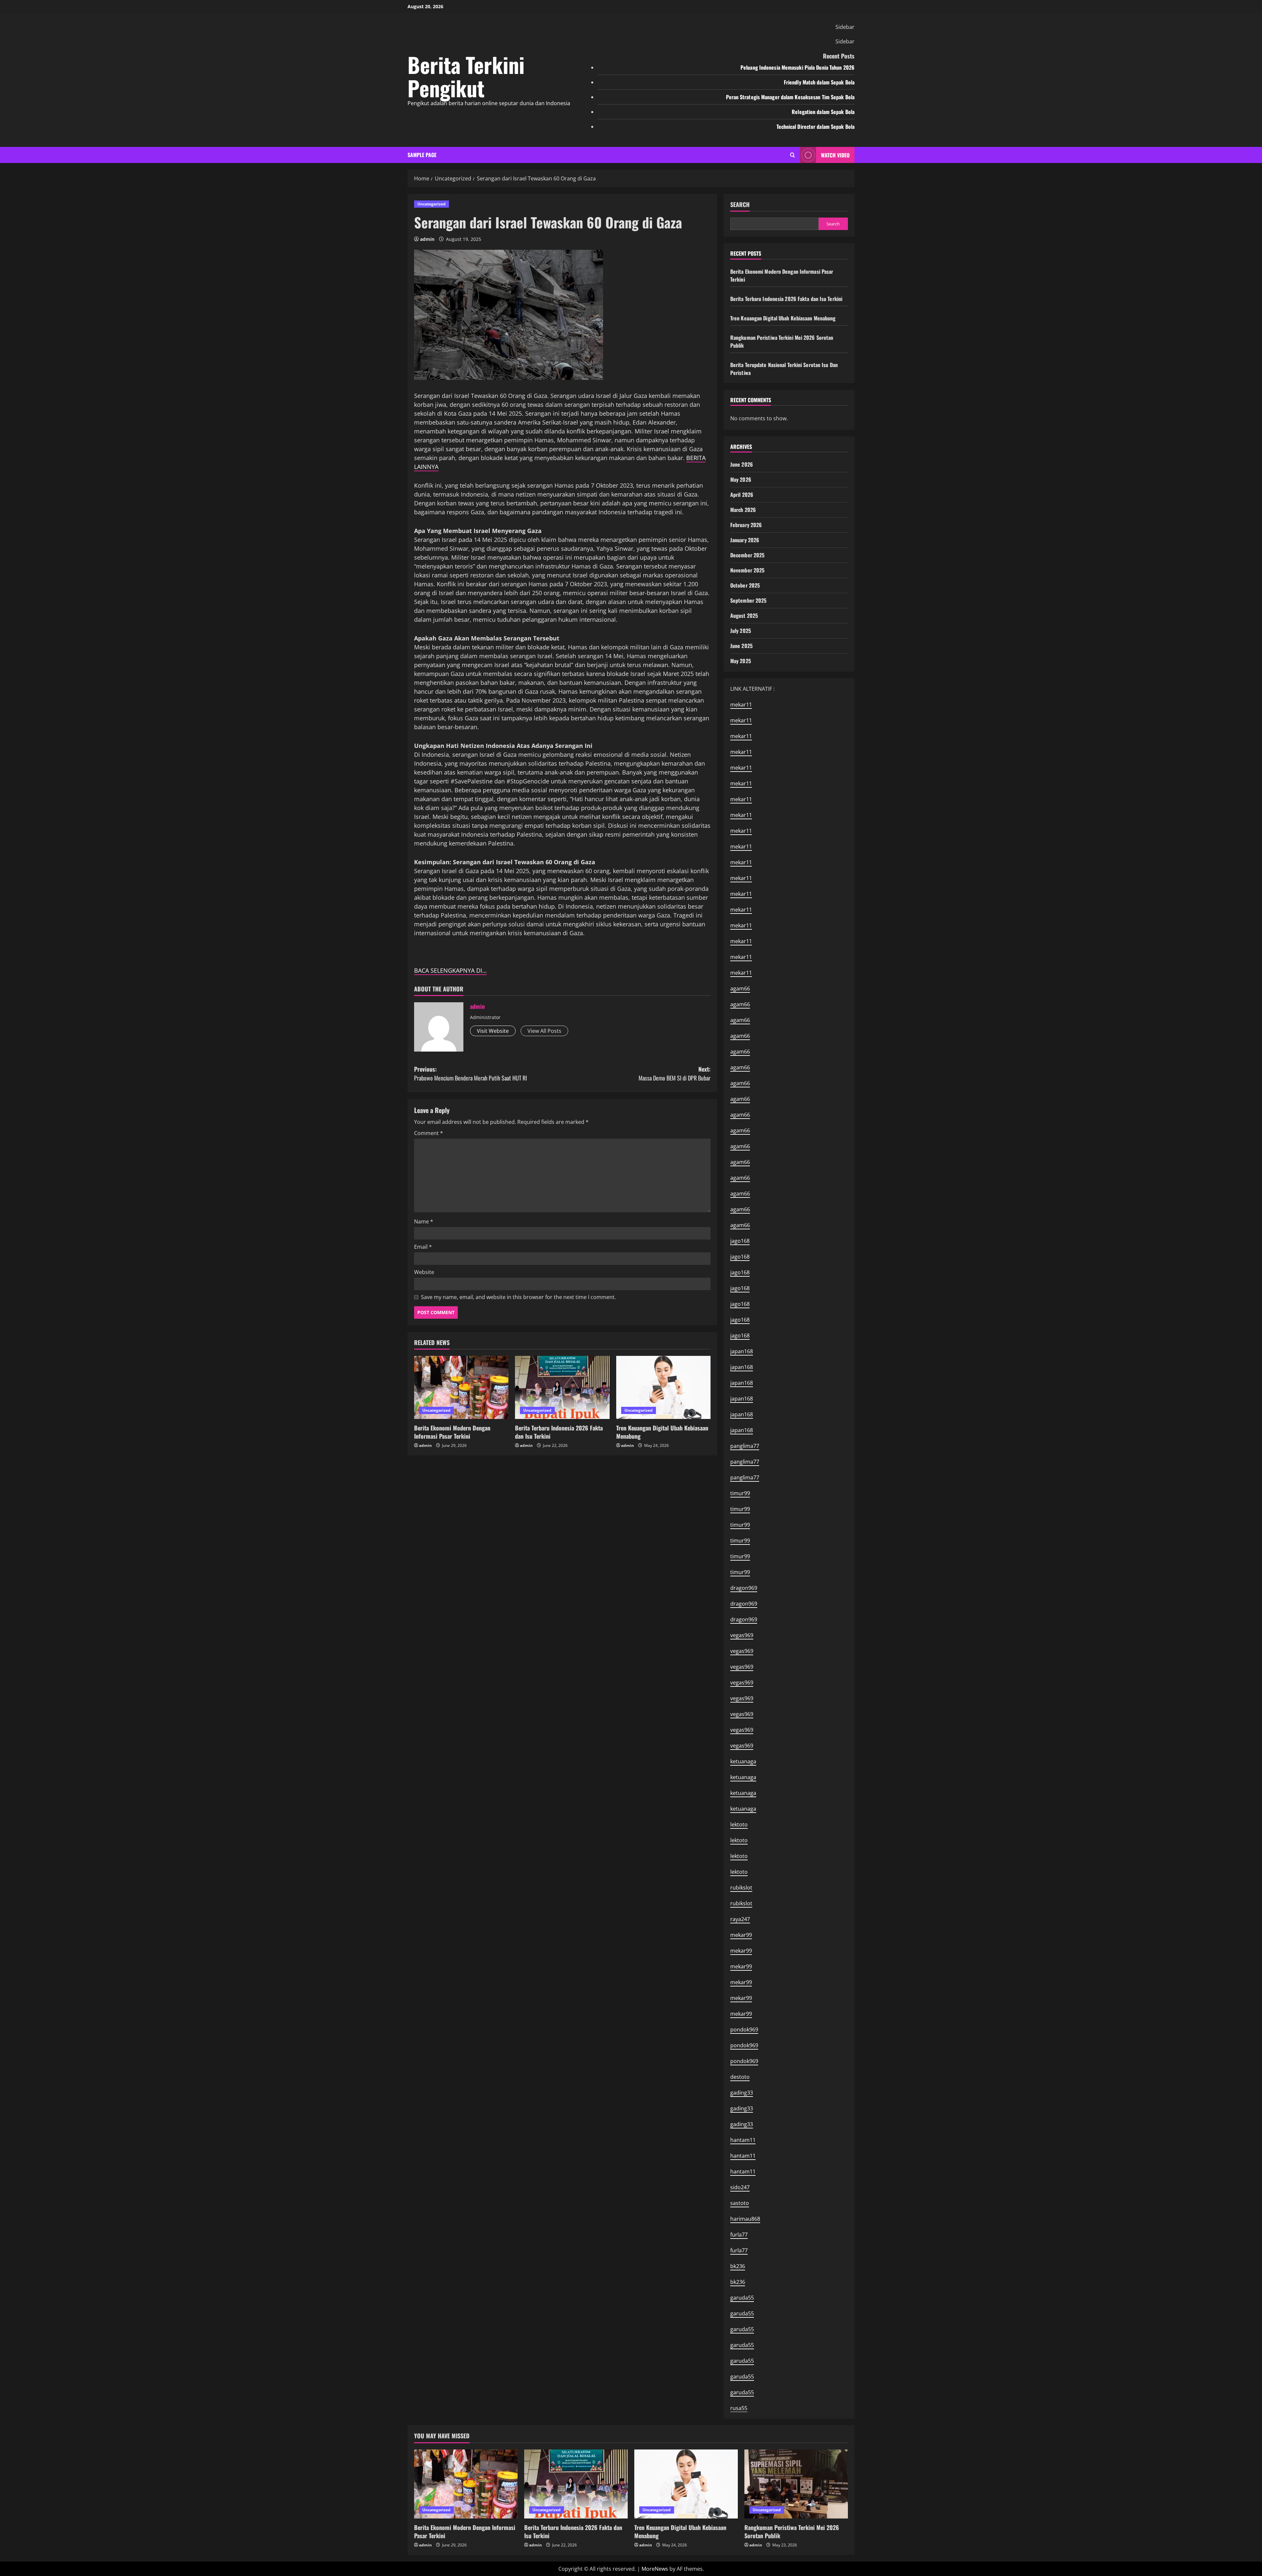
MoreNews (655, 2569)
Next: (675, 1073)
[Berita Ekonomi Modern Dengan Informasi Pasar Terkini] (461, 1387)
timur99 (740, 1493)
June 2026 (742, 464)
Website (424, 1272)
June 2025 (741, 646)
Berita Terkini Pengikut (466, 76)
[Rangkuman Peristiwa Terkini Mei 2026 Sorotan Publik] (796, 2484)
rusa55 (739, 2408)
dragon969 (744, 1588)
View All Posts (544, 1031)
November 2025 (747, 570)
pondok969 (744, 2030)
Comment (429, 1133)
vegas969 (742, 1635)
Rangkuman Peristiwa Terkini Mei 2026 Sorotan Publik (792, 2531)
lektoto (739, 1824)
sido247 (740, 2187)
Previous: (470, 1073)
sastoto (740, 2203)
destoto (740, 2077)
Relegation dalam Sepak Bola (823, 112)
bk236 (738, 2266)
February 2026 (746, 525)
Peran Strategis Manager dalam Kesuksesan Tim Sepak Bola (790, 97)
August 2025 (744, 615)
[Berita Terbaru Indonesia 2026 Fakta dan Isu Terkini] (562, 1387)
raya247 (740, 1919)
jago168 (740, 1241)
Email (423, 1247)
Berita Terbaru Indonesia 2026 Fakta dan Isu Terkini (559, 1432)
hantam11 (743, 2140)
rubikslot (741, 1888)
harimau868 (745, 2219)
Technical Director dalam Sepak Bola (816, 127)
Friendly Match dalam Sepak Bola (819, 82)
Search (740, 205)
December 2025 (747, 555)
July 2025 (741, 631)
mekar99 (741, 1935)
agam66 (740, 988)
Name (424, 1221)
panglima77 (745, 1446)
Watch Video (835, 155)
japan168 (742, 1351)
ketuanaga (743, 1761)
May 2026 (741, 479)
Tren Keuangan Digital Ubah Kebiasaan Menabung (662, 1432)
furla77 (739, 2235)
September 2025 (748, 600)
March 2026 (743, 510)
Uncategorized (432, 204)
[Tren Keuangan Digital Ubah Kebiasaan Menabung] (663, 1387)
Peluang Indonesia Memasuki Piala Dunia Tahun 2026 (797, 67)
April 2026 (742, 495)
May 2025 (741, 661)
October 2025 (745, 585)
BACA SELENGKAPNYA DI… (450, 970)
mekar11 (741, 705)
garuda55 (742, 2298)
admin (427, 239)
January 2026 (745, 540)
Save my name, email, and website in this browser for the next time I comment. (518, 1297)
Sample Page (422, 155)
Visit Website (493, 1031)
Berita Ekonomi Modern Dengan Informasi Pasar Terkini (452, 1432)
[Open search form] (793, 155)
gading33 (742, 2093)
